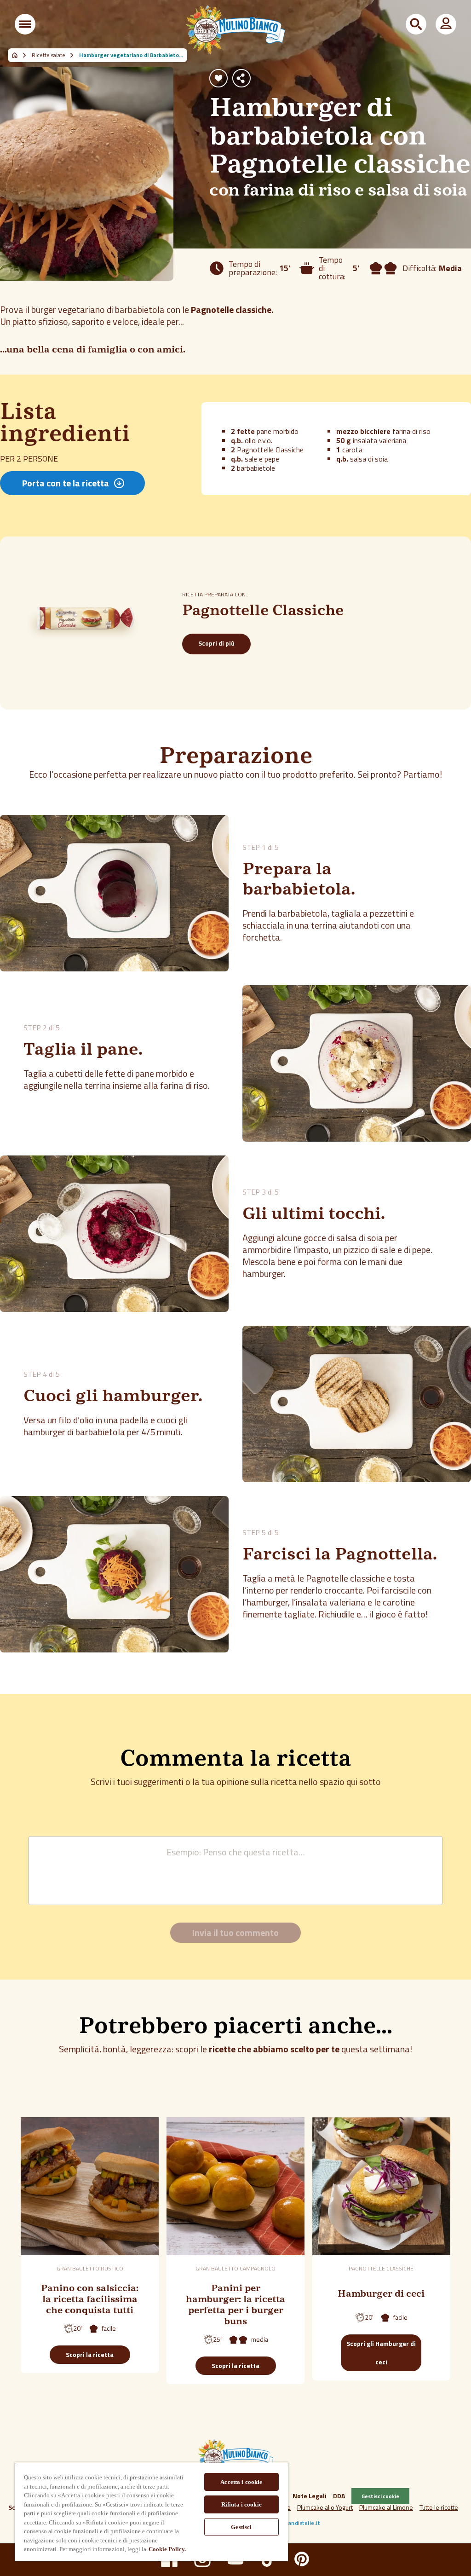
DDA (339, 2496)
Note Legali (310, 2496)
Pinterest (302, 2559)
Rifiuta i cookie (241, 2504)
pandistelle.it (302, 2523)
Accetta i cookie (241, 2482)
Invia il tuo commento (235, 1932)
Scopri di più (216, 643)
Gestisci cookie (380, 2496)
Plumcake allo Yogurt (325, 2507)
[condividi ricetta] (241, 78)
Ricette (20, 55)
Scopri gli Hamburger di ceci (381, 2353)
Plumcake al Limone (386, 2507)
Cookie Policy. (167, 2549)
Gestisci (241, 2527)
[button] (25, 24)
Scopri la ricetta (90, 2354)
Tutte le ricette (439, 2507)
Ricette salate (49, 55)
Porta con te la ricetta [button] (66, 483)
